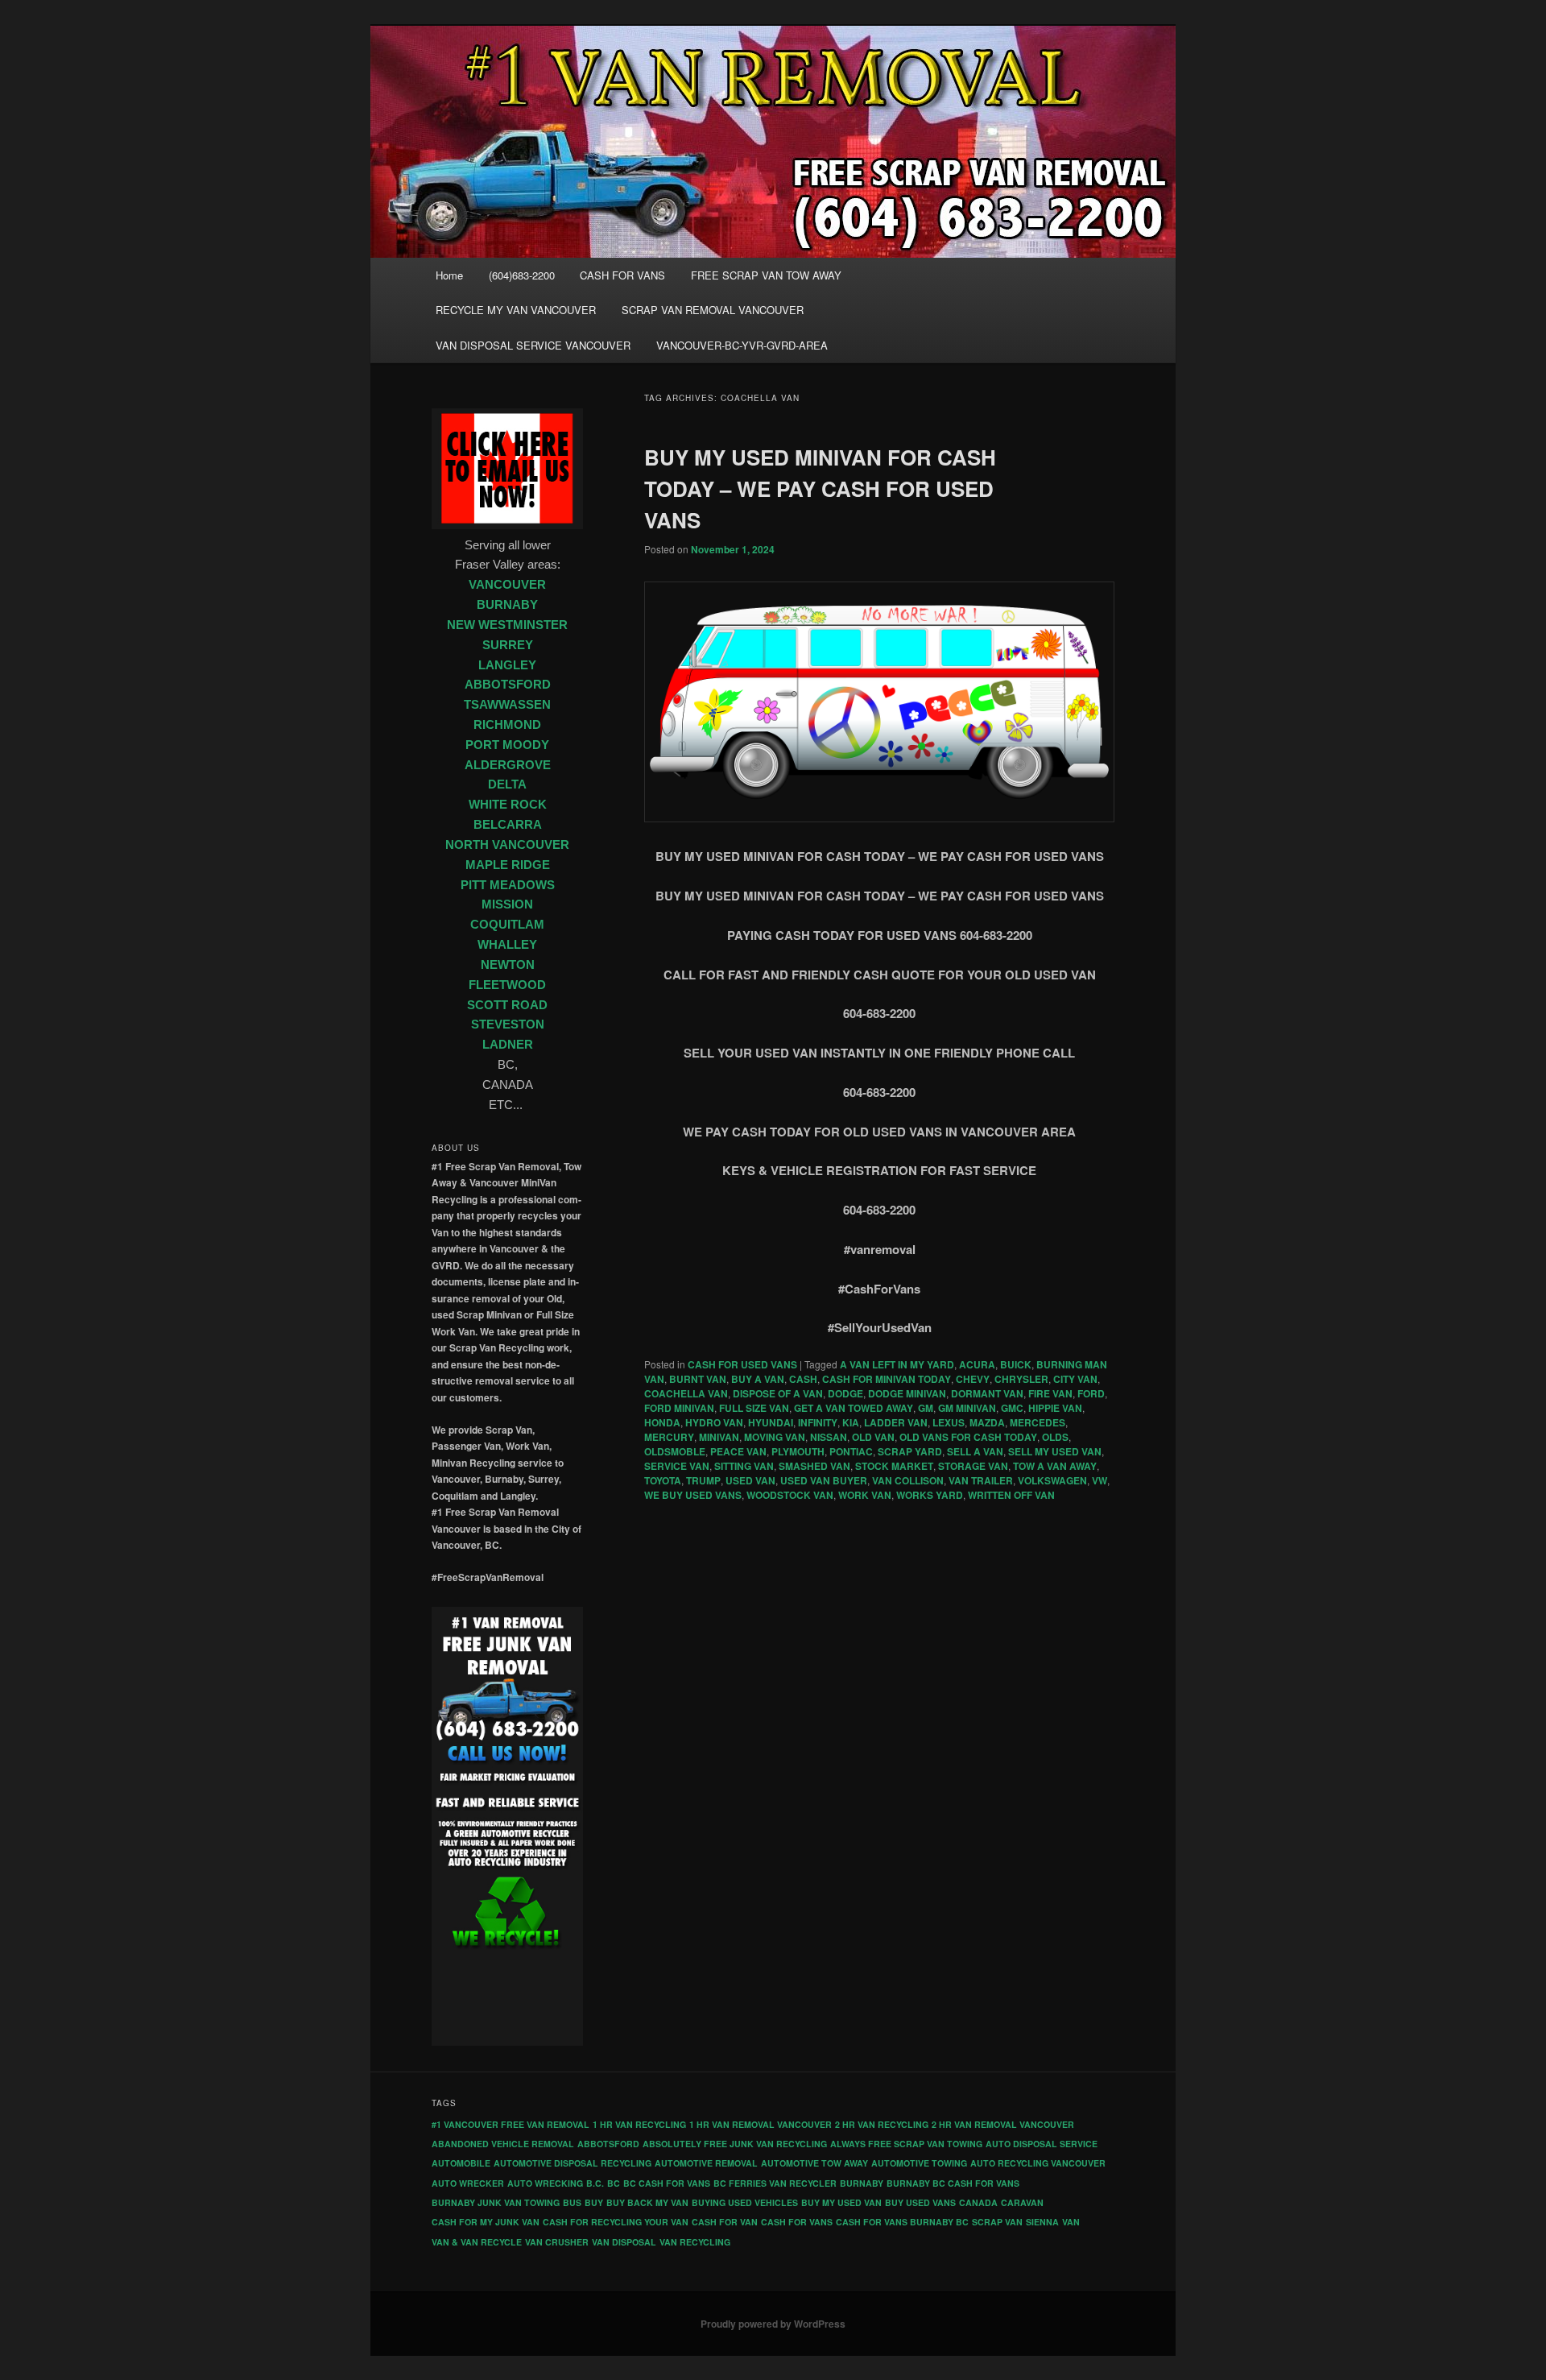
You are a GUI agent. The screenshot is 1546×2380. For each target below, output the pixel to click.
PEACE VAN (738, 1451)
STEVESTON (508, 1024)
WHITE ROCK (508, 805)
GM (926, 1408)
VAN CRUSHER (557, 2242)
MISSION (507, 904)
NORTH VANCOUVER (507, 845)
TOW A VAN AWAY (1055, 1466)
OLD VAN (873, 1437)
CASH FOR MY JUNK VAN (486, 2222)
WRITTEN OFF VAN (1011, 1495)
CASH (803, 1379)
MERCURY (669, 1437)
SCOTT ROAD (507, 1005)
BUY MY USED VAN (841, 2202)
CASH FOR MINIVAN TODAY (887, 1379)
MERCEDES (1038, 1422)
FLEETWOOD (507, 985)
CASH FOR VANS (622, 275)
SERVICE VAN (677, 1466)
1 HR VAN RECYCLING (639, 2124)
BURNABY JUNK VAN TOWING (496, 2202)
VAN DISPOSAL (624, 2242)
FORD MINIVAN (679, 1408)
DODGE (845, 1393)
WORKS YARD (930, 1495)
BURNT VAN (698, 1379)
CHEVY (973, 1379)
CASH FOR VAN (725, 2222)
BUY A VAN (758, 1379)
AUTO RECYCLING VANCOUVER (1038, 2163)
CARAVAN (1022, 2202)
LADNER (508, 1045)
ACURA (977, 1364)
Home (449, 275)
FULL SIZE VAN (754, 1408)
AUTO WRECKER (468, 2183)
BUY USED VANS (920, 2202)
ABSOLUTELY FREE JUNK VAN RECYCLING (735, 2144)
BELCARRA (508, 825)
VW (1100, 1480)
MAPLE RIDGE (508, 865)
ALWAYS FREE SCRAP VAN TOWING (906, 2144)
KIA (851, 1422)
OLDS (1055, 1437)
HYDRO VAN (714, 1422)
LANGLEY (507, 665)
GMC (1012, 1408)
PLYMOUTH (798, 1451)
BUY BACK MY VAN (647, 2202)
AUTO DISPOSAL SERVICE (1042, 2144)
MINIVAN (719, 1437)
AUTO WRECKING (545, 2183)
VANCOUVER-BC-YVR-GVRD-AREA (742, 345)
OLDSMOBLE (675, 1451)
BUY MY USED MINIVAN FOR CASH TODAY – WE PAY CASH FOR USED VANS (820, 488)
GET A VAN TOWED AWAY (854, 1408)
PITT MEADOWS (508, 885)
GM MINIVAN (967, 1408)
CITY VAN (1075, 1379)
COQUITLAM (507, 925)
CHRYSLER (1021, 1379)
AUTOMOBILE (461, 2163)
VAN (1071, 2222)
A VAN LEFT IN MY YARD (897, 1364)
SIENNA (1042, 2222)
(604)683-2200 (522, 275)
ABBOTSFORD (508, 685)
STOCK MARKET (894, 1466)
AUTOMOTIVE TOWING (919, 2163)
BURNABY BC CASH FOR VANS (953, 2183)
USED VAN (750, 1480)
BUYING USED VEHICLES (745, 2202)
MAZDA (987, 1422)
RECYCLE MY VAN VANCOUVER (516, 310)
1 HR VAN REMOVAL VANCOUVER (761, 2124)
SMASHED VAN (814, 1466)
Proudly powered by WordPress (773, 2324)
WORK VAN (865, 1495)
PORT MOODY (507, 745)
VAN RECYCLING (695, 2242)
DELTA (507, 784)
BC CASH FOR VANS (667, 2183)
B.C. (595, 2183)
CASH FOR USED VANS (742, 1364)
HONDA (662, 1422)
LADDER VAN (896, 1422)
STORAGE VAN (973, 1466)
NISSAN (829, 1437)
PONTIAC (851, 1451)
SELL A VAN (975, 1451)
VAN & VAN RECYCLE (477, 2242)
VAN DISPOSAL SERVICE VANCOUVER (533, 345)
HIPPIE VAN (1055, 1408)
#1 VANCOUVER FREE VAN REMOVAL (511, 2124)
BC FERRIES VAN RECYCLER (775, 2183)
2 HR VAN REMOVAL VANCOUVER (1003, 2124)
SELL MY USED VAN (1055, 1451)
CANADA (978, 2202)
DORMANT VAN (987, 1393)
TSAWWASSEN (507, 705)
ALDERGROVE (508, 765)
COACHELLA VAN (686, 1393)
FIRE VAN (1050, 1393)
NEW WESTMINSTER (507, 625)
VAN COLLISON (908, 1480)
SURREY (508, 645)
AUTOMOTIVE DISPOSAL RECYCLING (573, 2163)
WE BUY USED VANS (693, 1495)
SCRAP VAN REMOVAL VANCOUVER (713, 310)
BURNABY (507, 605)
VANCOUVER (507, 585)
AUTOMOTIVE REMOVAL (706, 2163)
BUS (572, 2202)
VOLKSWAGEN (1052, 1480)
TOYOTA (663, 1480)
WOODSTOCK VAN (790, 1495)
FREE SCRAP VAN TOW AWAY (766, 275)
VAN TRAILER (981, 1480)
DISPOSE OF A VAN (778, 1393)
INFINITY (818, 1422)
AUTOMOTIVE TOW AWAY (814, 2163)
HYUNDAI (771, 1422)
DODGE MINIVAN (907, 1393)
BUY (594, 2202)
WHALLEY (507, 945)
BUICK (1016, 1364)
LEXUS (949, 1422)
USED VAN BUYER (824, 1480)
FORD (1091, 1393)
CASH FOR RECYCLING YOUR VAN (616, 2222)
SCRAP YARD (910, 1451)
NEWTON (508, 965)
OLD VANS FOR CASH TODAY (968, 1437)
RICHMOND (507, 725)
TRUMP (703, 1480)
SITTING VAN (744, 1466)
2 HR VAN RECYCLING (882, 2124)
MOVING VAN (775, 1437)
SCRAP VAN (997, 2222)
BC (614, 2183)
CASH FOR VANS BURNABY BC (902, 2222)
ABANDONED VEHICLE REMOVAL (503, 2144)
